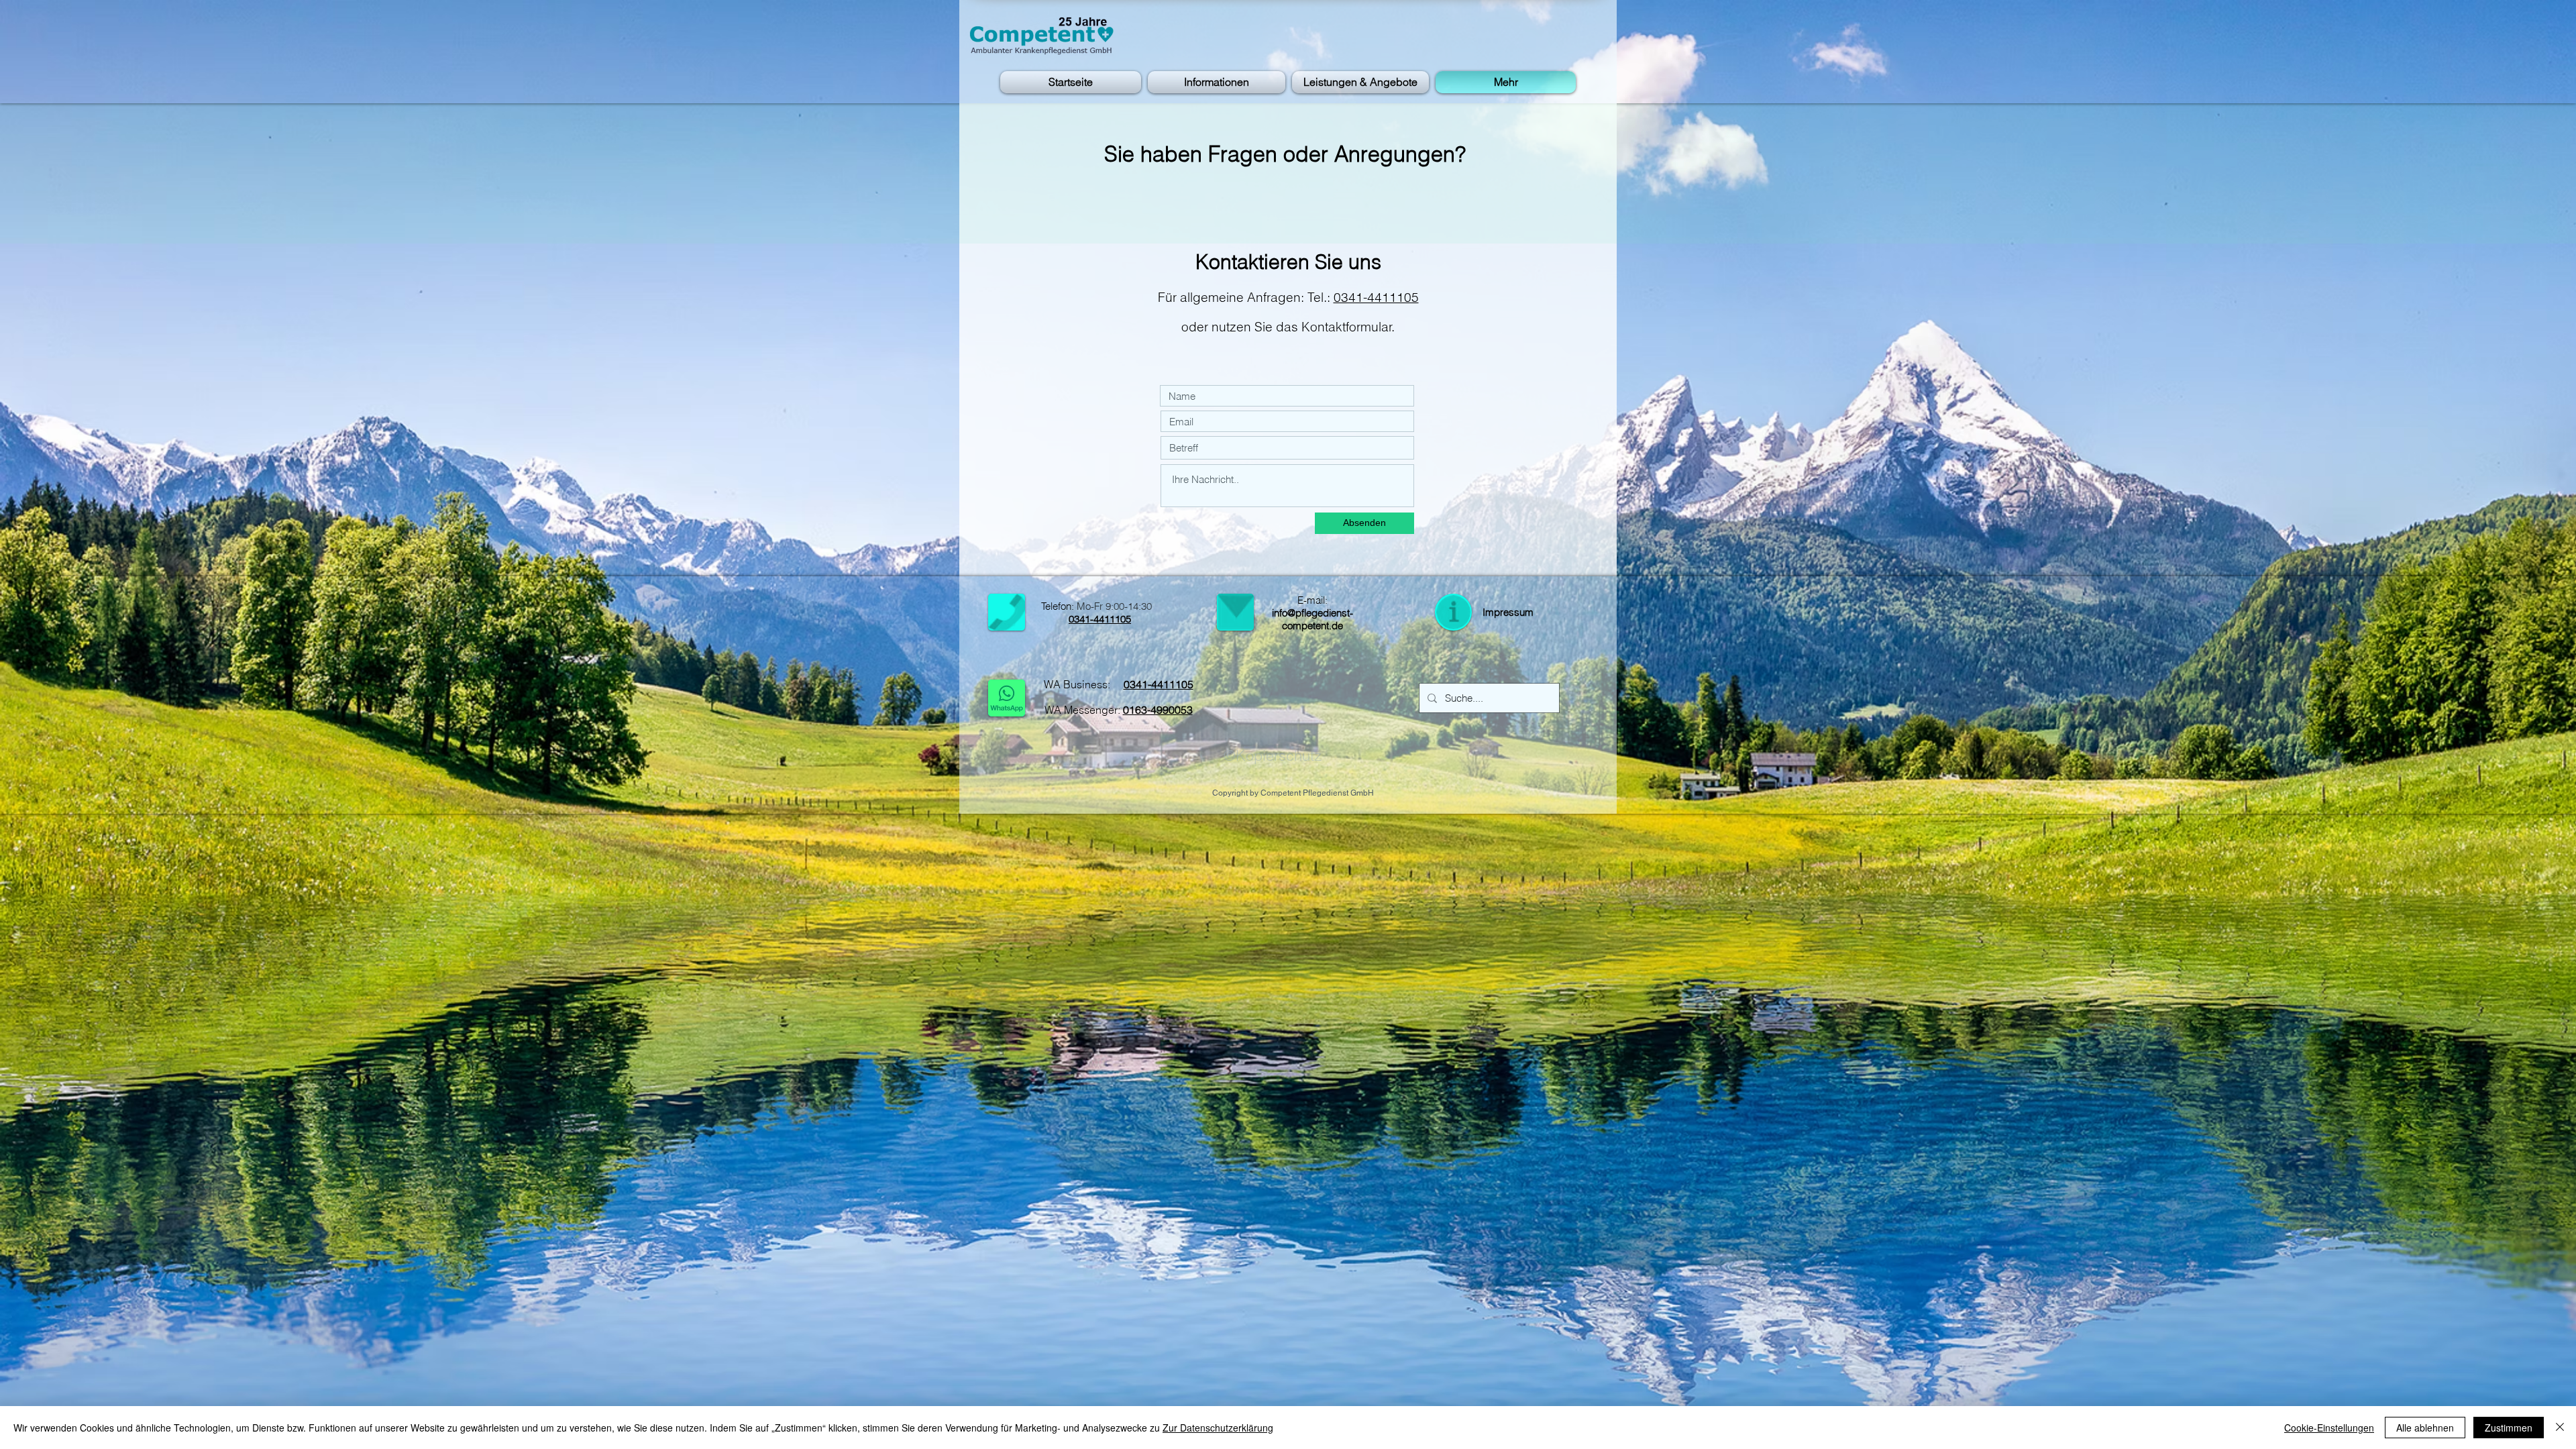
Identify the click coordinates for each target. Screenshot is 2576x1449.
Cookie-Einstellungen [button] (2329, 1428)
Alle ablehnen (2425, 1428)
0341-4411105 (1376, 297)
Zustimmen (2509, 1428)
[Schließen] (2560, 1428)
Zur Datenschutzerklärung (1218, 1428)
